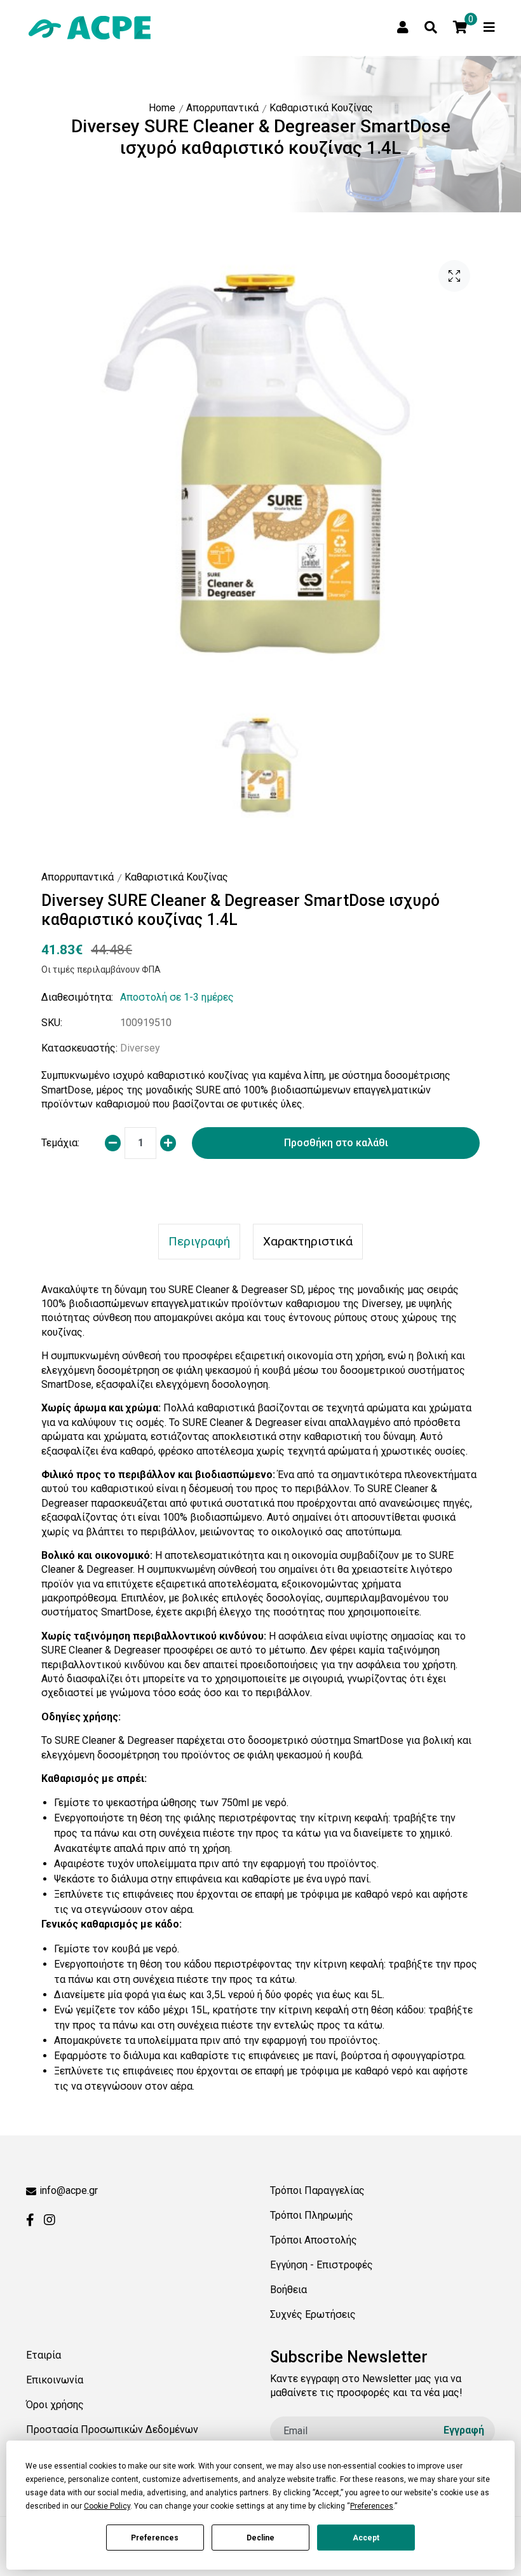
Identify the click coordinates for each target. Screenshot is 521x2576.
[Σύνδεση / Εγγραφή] (403, 27)
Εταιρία (44, 2355)
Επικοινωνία (55, 2380)
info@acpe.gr (69, 2190)
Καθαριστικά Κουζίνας (321, 108)
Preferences (155, 2538)
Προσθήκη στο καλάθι (336, 1143)
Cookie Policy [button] (107, 2506)
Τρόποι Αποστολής (314, 2240)
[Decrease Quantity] (113, 1143)
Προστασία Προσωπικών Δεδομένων (112, 2429)
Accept (366, 2538)
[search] (431, 27)
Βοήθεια (288, 2290)
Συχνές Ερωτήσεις (313, 2314)
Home (162, 108)
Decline (260, 2538)
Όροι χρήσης (55, 2405)
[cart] (460, 27)
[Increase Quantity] (168, 1143)
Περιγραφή (199, 1241)
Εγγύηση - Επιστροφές (321, 2265)
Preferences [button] (372, 2506)
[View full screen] (454, 276)
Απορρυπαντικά (222, 108)
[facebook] (30, 2220)
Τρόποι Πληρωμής (312, 2215)
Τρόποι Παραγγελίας (317, 2190)
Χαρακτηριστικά (308, 1241)
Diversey (140, 1048)
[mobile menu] (489, 27)
